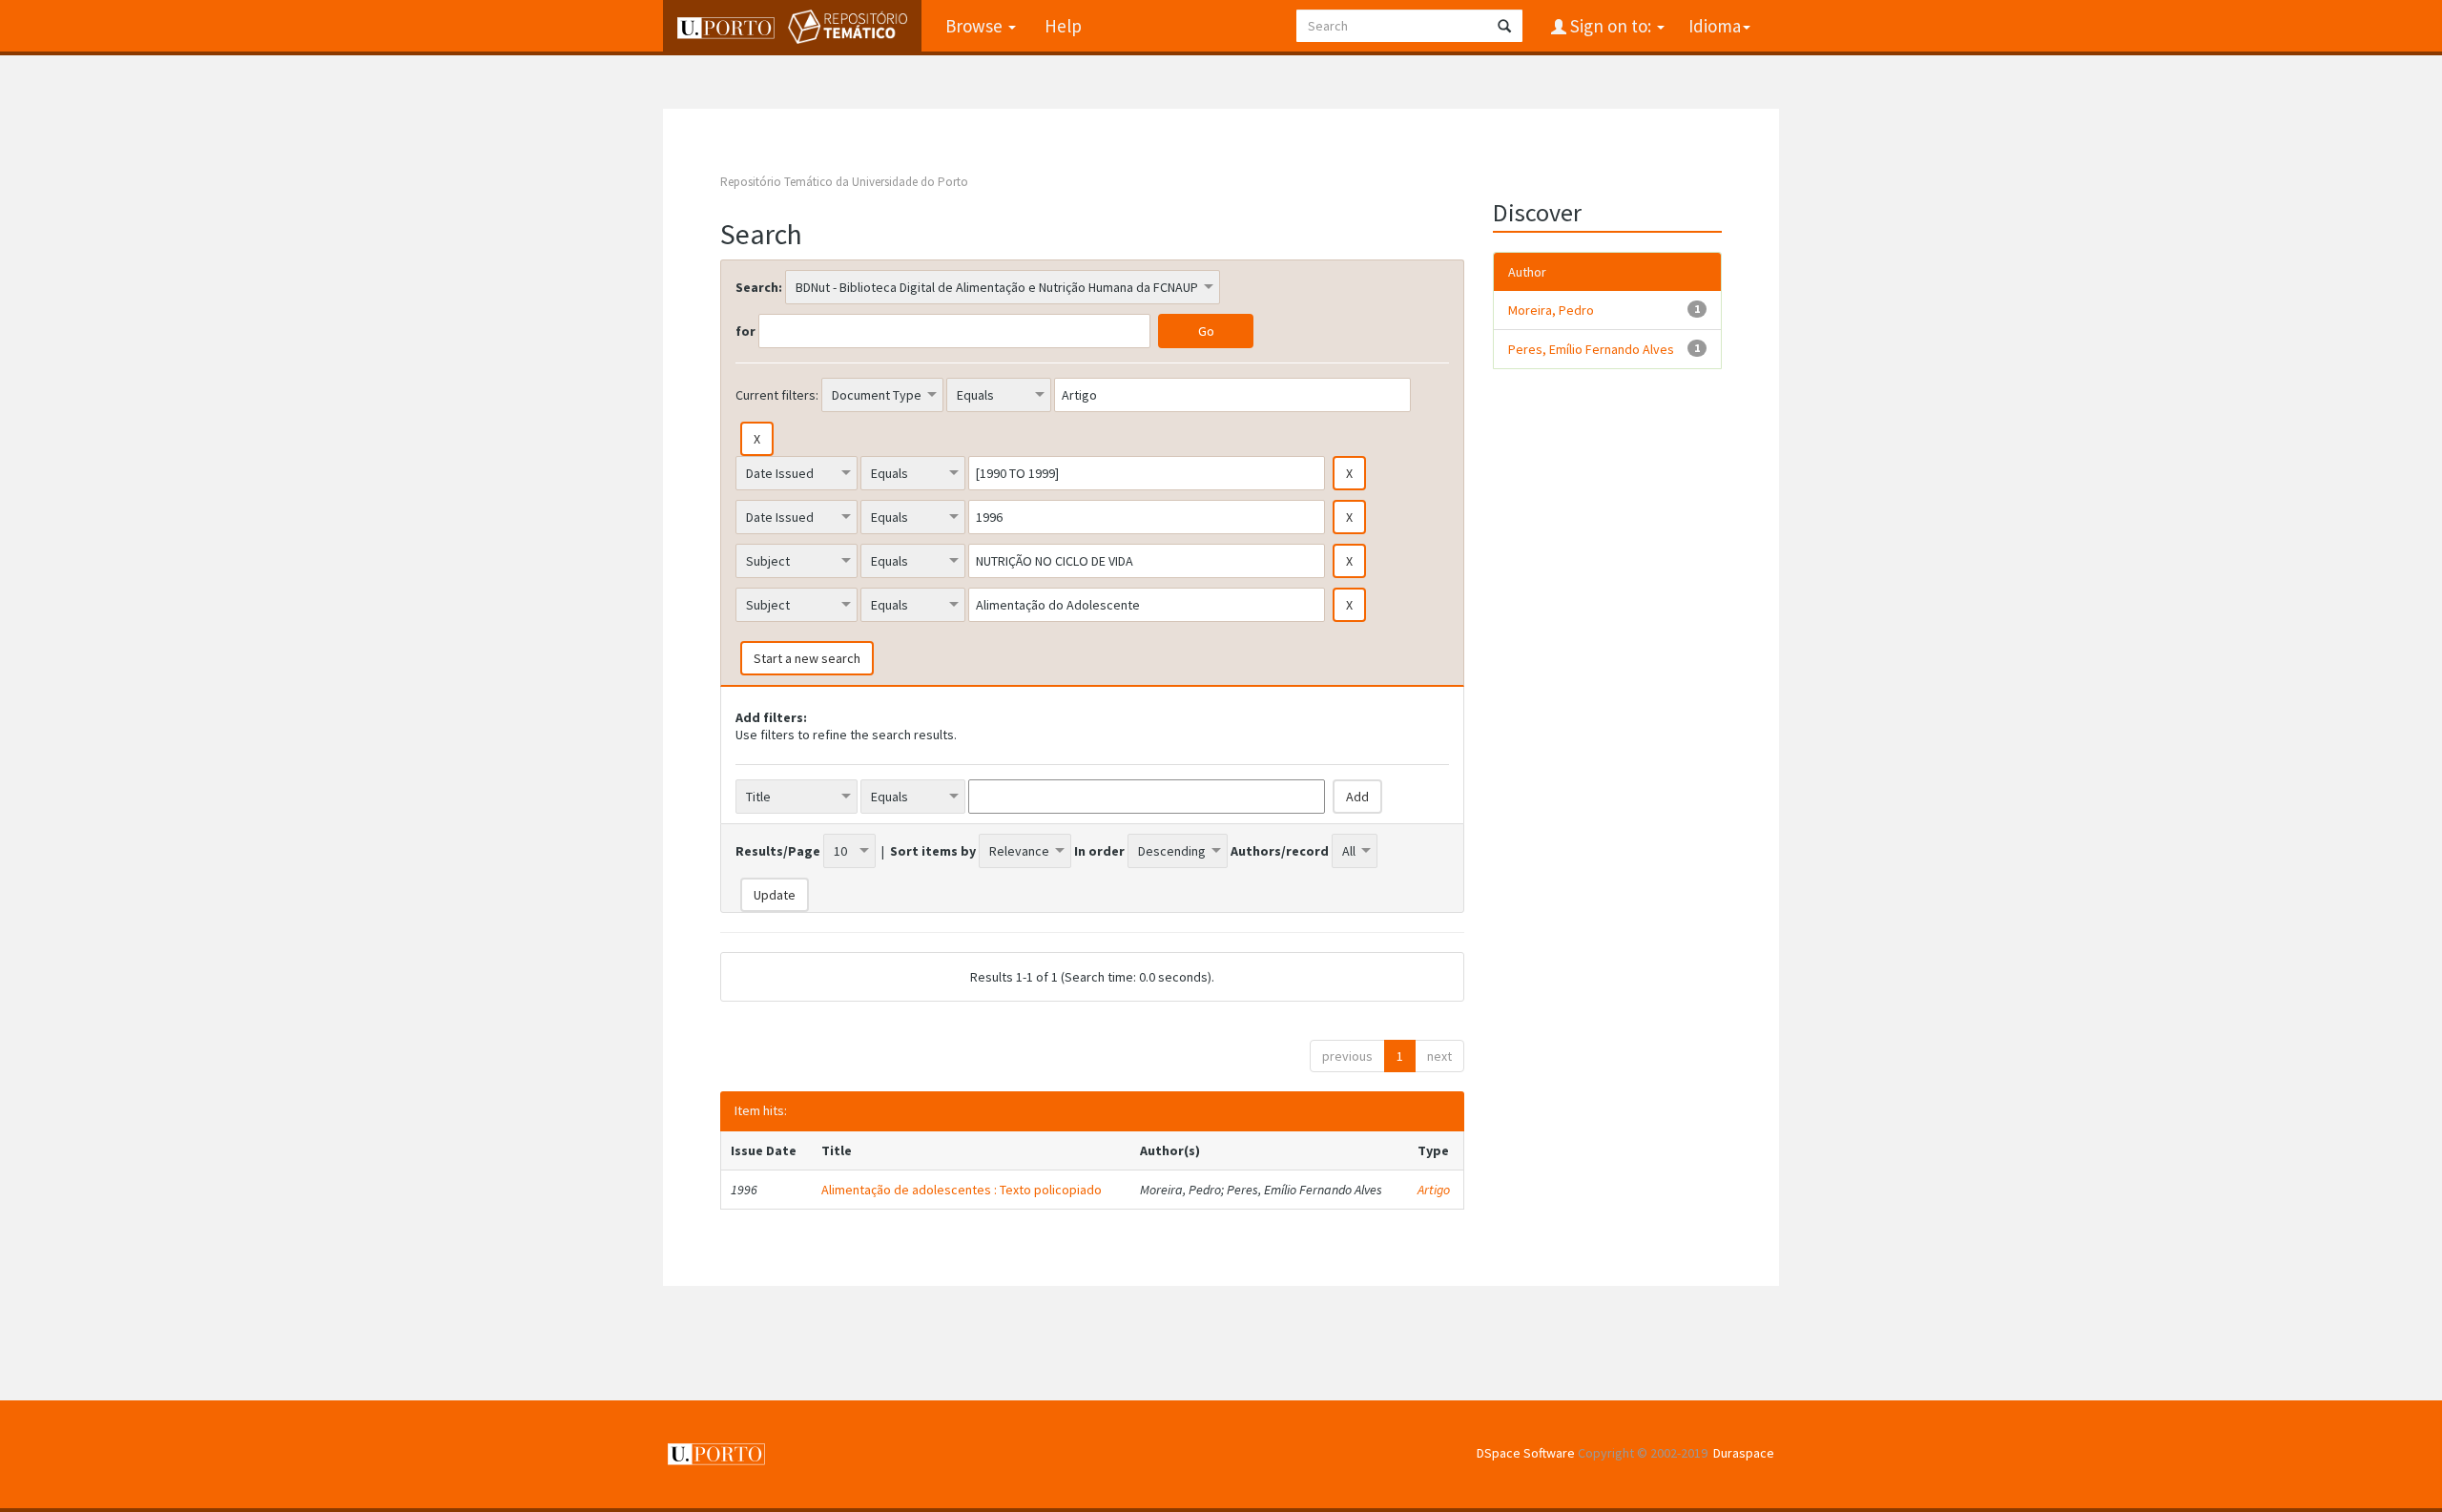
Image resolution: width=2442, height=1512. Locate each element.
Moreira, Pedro (1551, 310)
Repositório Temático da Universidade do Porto (844, 182)
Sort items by (933, 851)
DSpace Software (1526, 1453)
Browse (976, 26)
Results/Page (778, 851)
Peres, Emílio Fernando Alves (1591, 349)
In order (1099, 851)
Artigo (1434, 1190)
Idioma (1715, 26)
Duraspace (1744, 1453)
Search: (759, 287)
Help (1063, 26)
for (745, 331)
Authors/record (1280, 851)
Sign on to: (1611, 26)
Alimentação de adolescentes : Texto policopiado (962, 1190)
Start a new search (807, 658)
